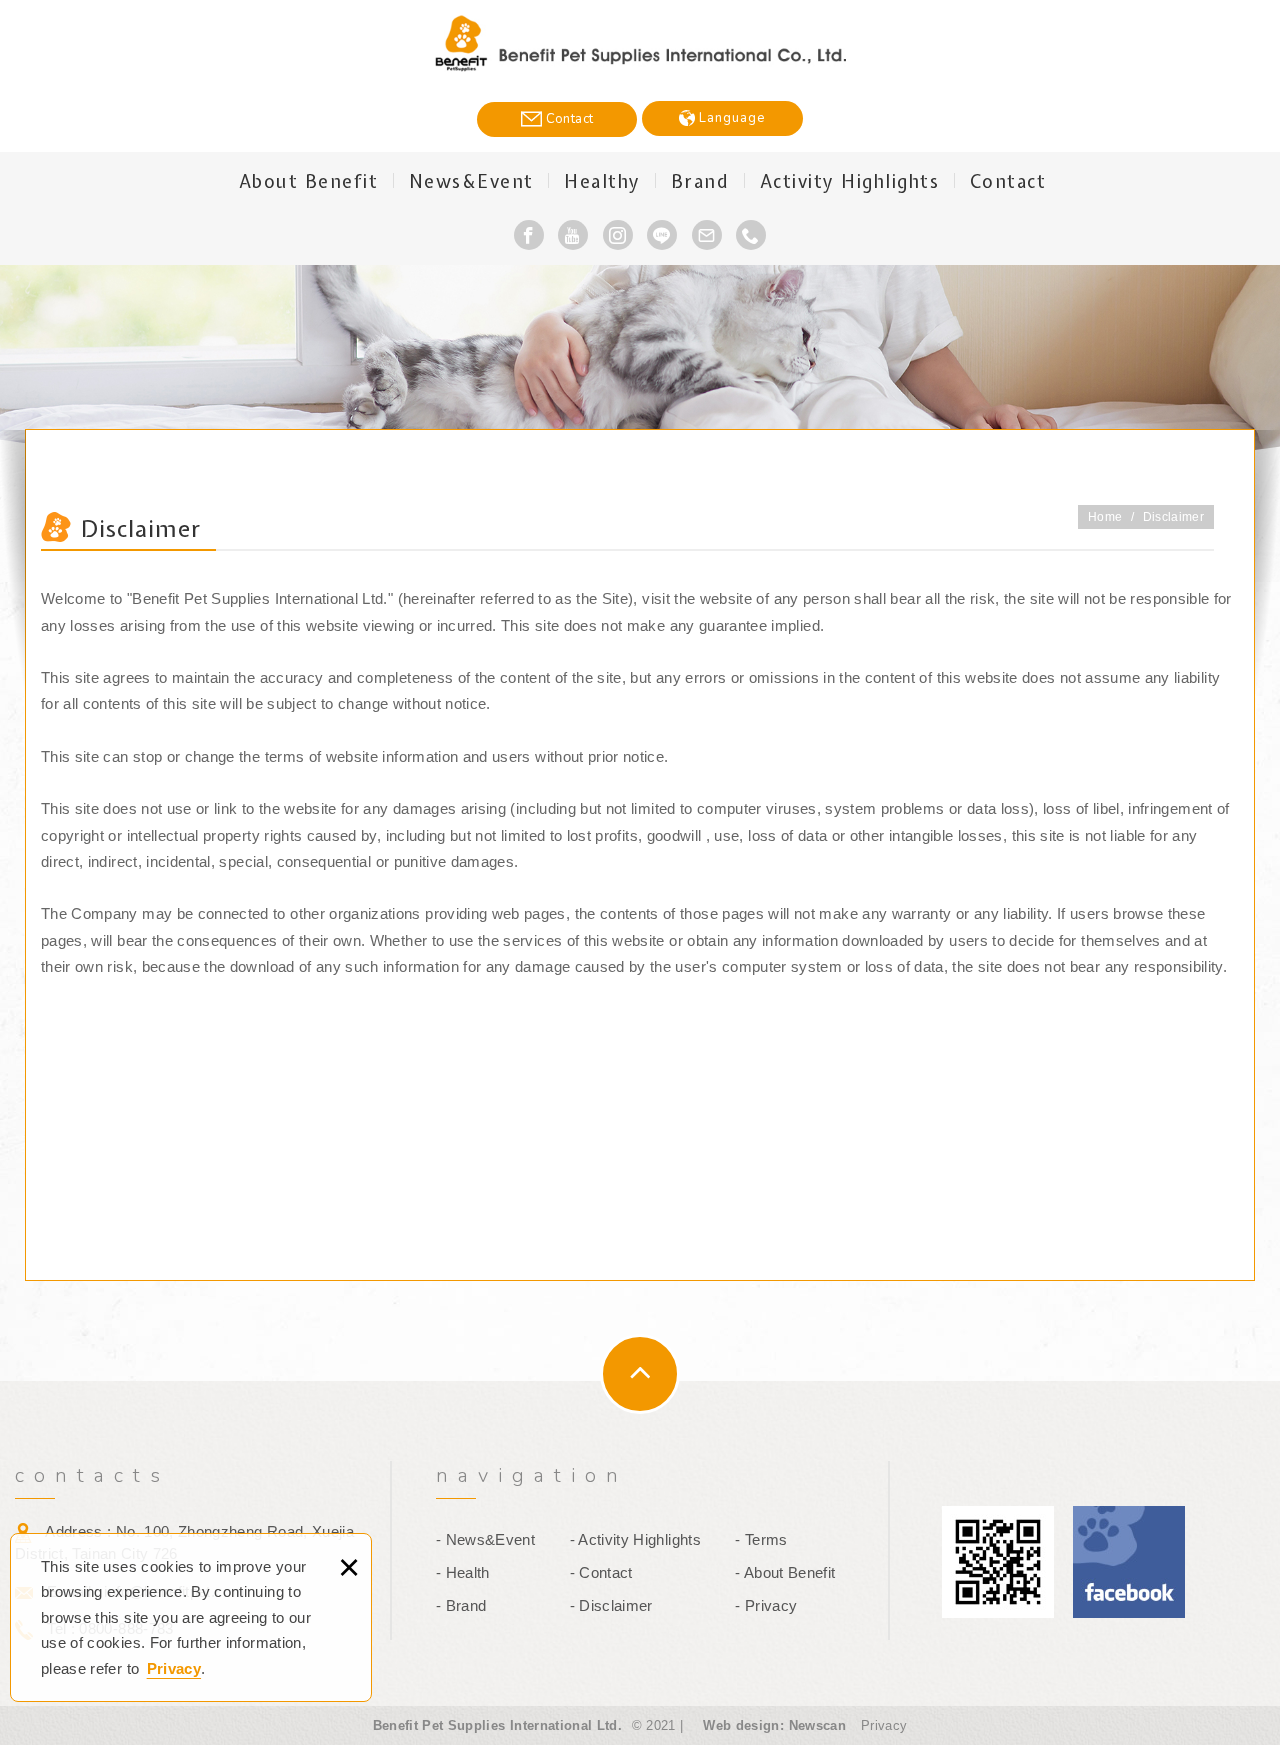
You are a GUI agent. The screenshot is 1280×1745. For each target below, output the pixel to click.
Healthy (602, 181)
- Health (463, 1572)
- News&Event (485, 1539)
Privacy (174, 1668)
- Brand (461, 1605)
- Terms (761, 1539)
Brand (700, 181)
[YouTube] (573, 235)
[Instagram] (618, 235)
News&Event (471, 181)
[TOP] (640, 1374)
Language (730, 118)
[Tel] (751, 235)
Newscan (817, 1725)
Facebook (1129, 1562)
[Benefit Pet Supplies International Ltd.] (640, 44)
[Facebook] (529, 235)
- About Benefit (785, 1572)
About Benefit (309, 181)
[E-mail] (707, 235)
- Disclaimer (611, 1605)
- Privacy (766, 1605)
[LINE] (662, 235)
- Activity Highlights (635, 1539)
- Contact (601, 1572)
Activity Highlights (850, 181)
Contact (567, 119)
